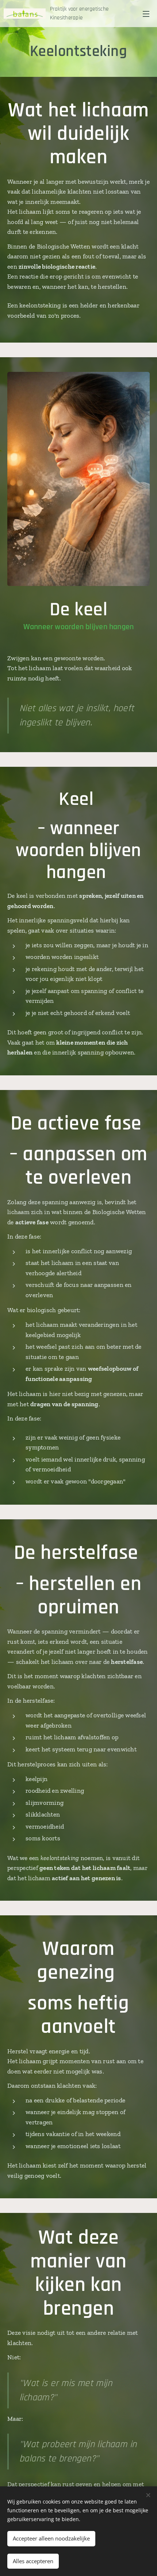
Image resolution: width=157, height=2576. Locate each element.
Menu (146, 14)
